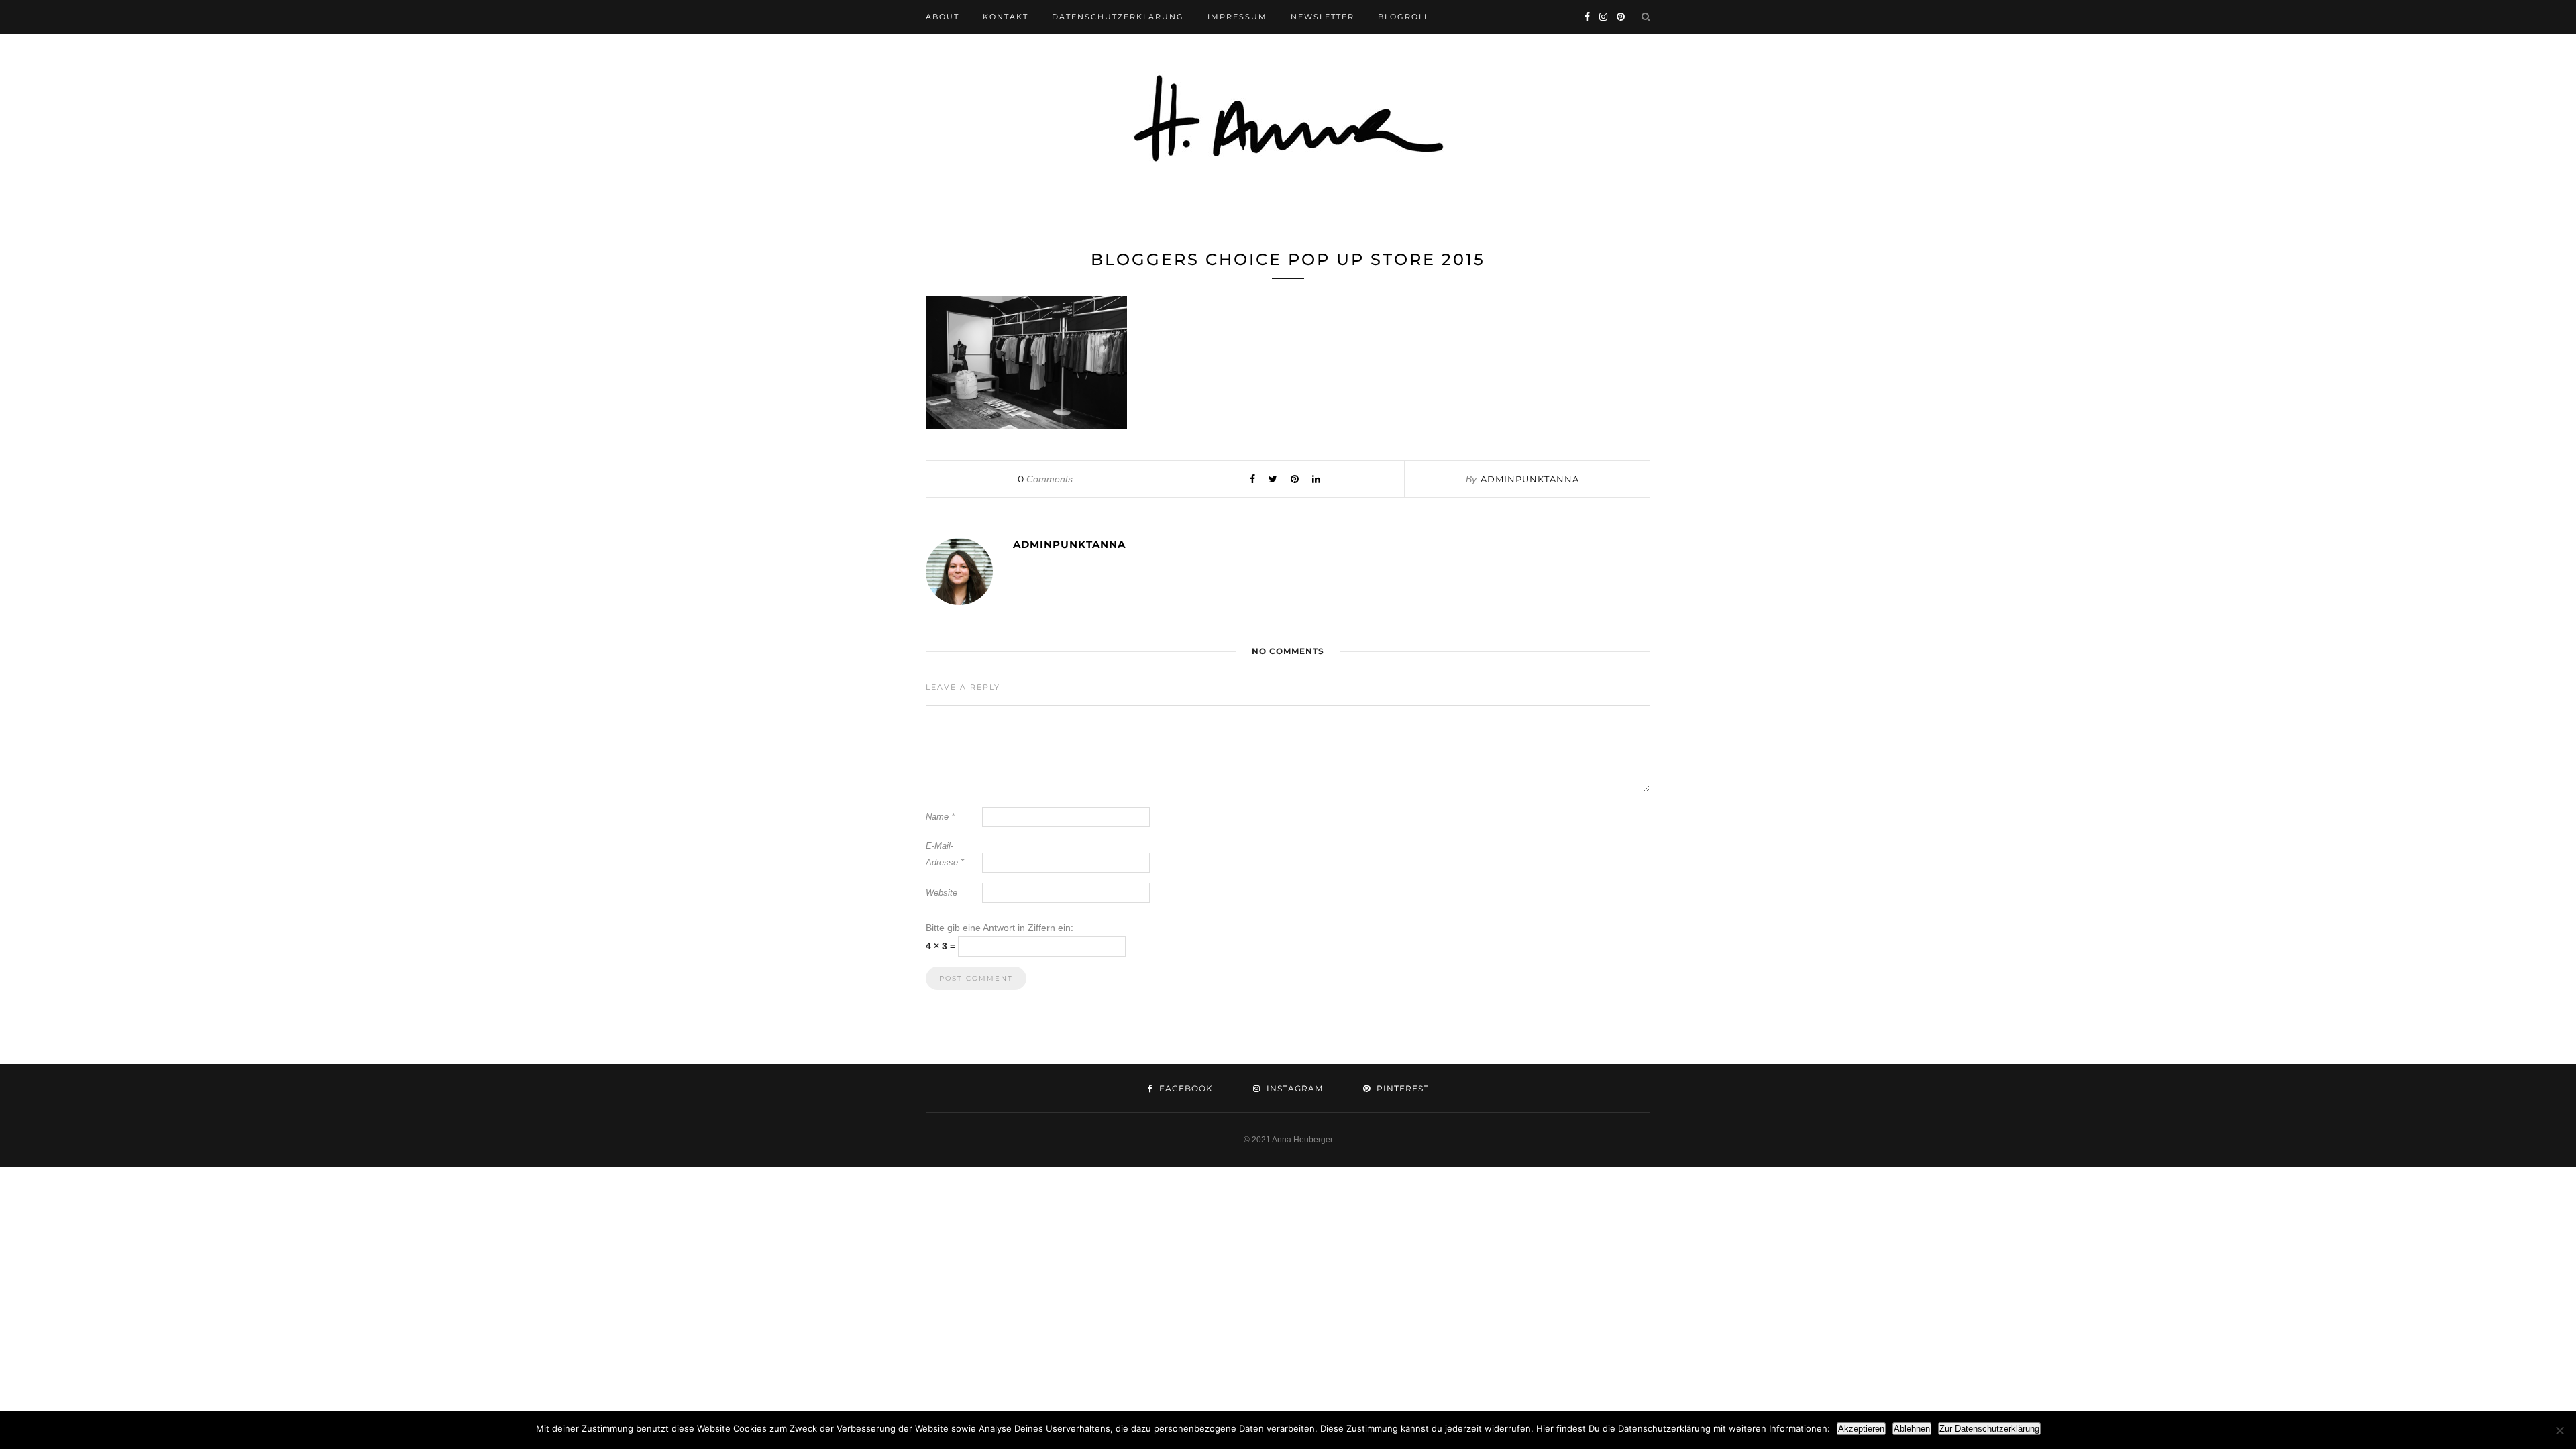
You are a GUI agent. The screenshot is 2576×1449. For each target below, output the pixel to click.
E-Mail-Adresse (945, 854)
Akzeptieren (1861, 1429)
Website (942, 893)
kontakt (1006, 17)
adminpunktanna (1530, 479)
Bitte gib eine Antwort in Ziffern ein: (1000, 928)
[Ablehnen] (2559, 1430)
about (943, 17)
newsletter (1323, 17)
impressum (1237, 17)
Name (940, 817)
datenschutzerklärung (1118, 17)
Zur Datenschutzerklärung (1989, 1429)
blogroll (1404, 17)
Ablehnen (1912, 1429)
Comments (1045, 479)
